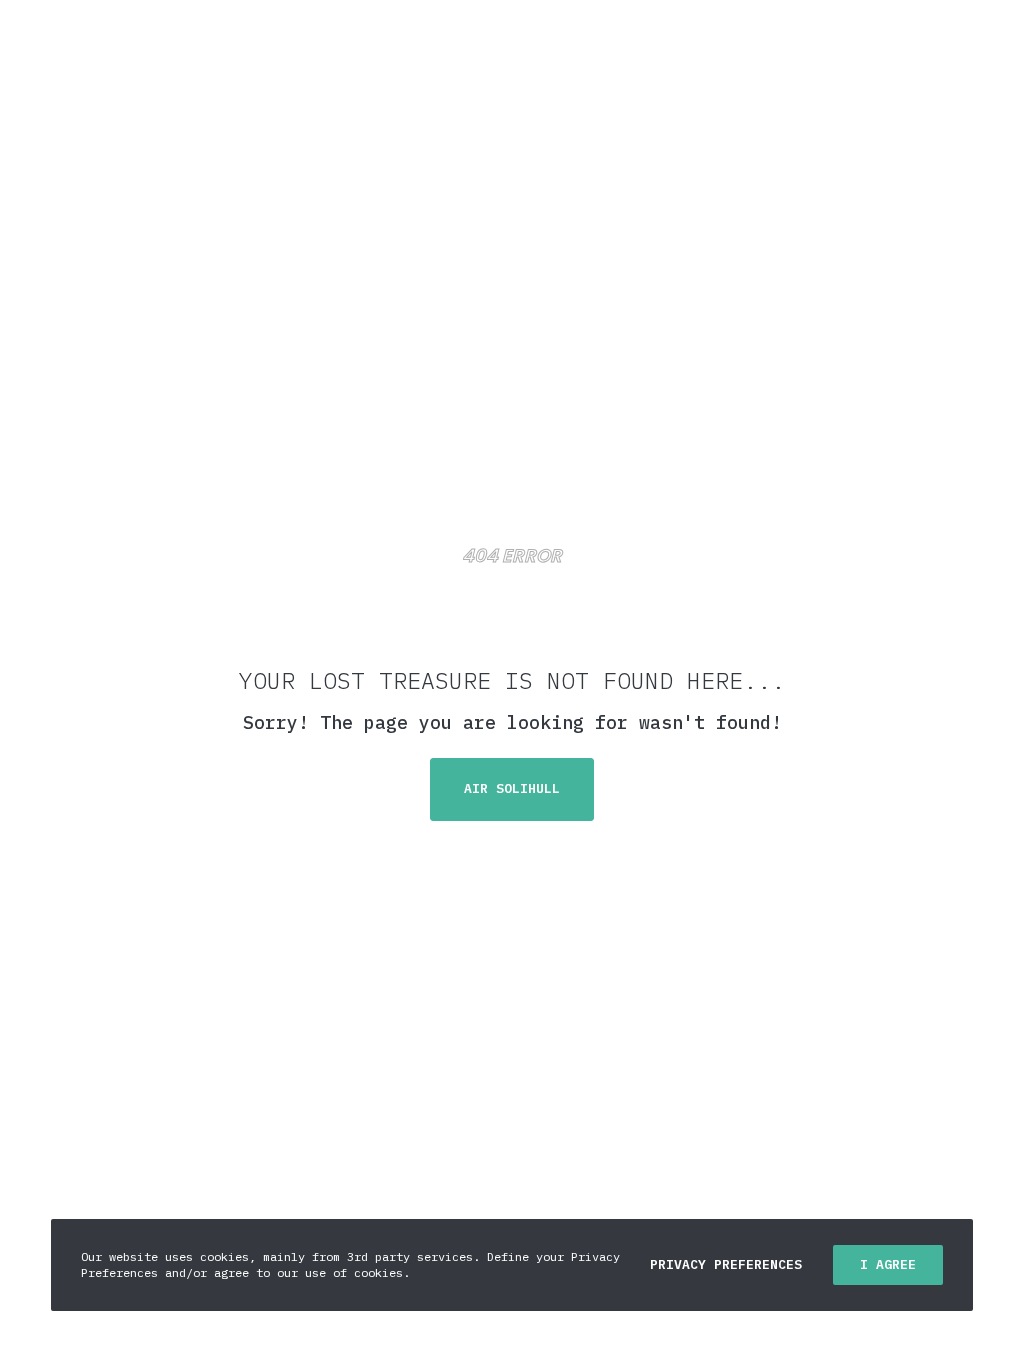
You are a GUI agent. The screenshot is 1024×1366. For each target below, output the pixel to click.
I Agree (888, 1264)
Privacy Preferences (726, 1264)
